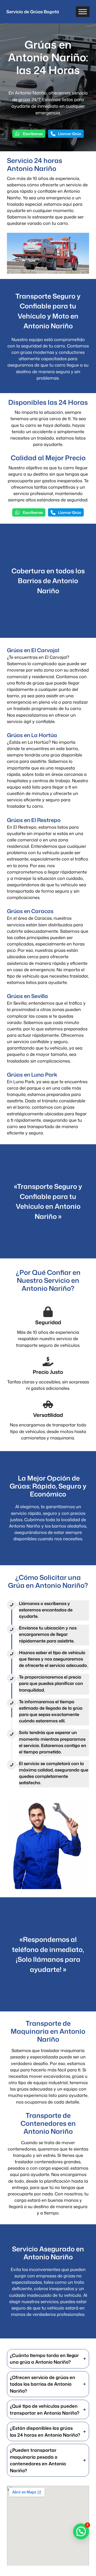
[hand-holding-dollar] (48, 1361)
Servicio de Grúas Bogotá (33, 12)
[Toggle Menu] (83, 12)
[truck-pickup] (48, 1404)
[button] (29, 134)
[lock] (48, 1312)
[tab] (48, 2359)
